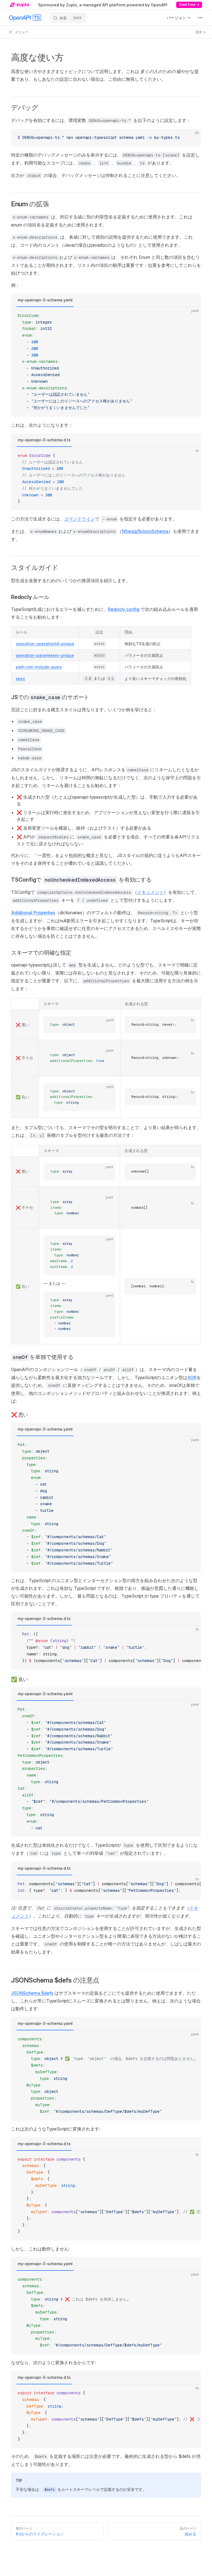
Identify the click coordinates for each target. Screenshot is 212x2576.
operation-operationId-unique (45, 644)
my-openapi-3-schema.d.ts (44, 440)
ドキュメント (150, 892)
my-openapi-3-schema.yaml (45, 300)
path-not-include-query (39, 667)
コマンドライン (79, 519)
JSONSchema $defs (32, 1993)
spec (20, 678)
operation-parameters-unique (45, 655)
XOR (192, 1377)
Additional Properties (33, 913)
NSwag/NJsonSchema (145, 531)
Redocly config (124, 609)
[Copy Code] (192, 138)
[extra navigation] (200, 18)
